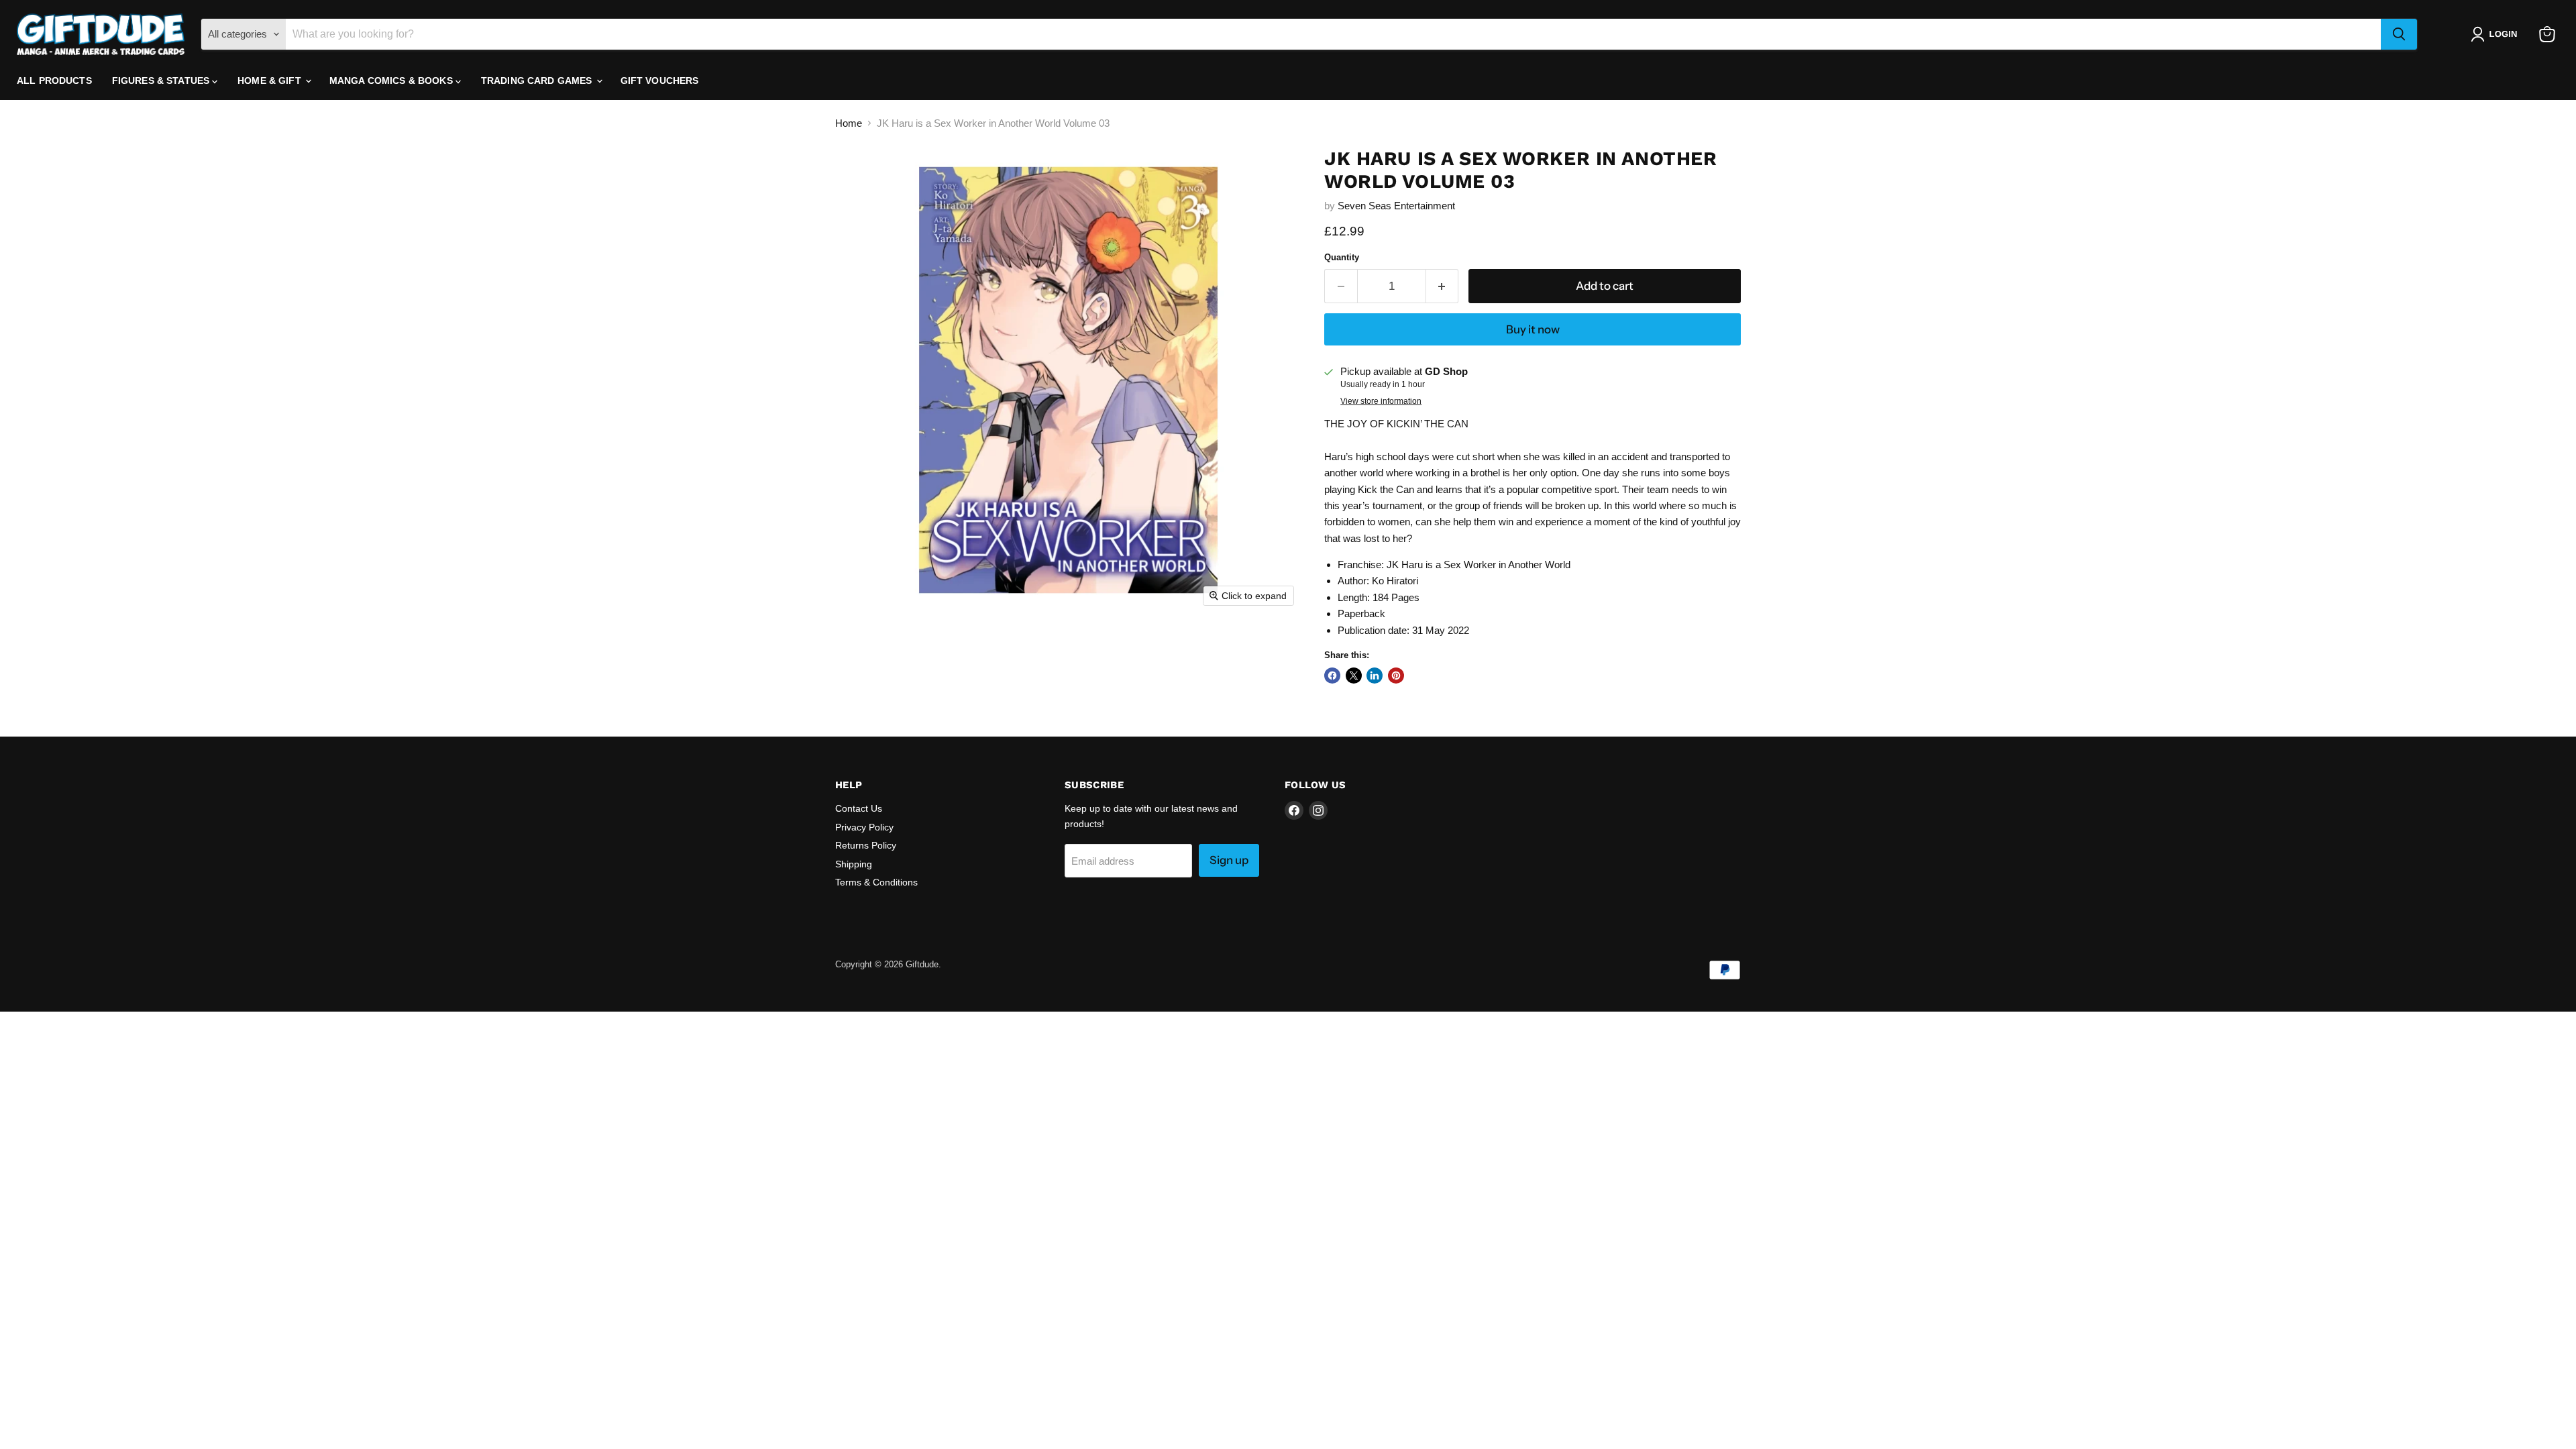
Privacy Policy (864, 827)
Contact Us (859, 808)
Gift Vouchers (660, 80)
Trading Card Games (538, 80)
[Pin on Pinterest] (1396, 676)
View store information (1381, 401)
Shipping (854, 864)
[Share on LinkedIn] (1375, 676)
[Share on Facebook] (1332, 676)
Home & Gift (271, 80)
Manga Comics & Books (392, 80)
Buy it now (1533, 329)
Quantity (1342, 257)
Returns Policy (866, 845)
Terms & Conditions (876, 882)
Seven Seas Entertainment (1396, 206)
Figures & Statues (162, 80)
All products (54, 80)
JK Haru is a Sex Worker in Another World (1479, 565)
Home (849, 123)
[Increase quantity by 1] (1443, 286)
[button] (2497, 34)
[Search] (2399, 34)
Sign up (1229, 860)
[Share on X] (1354, 676)
